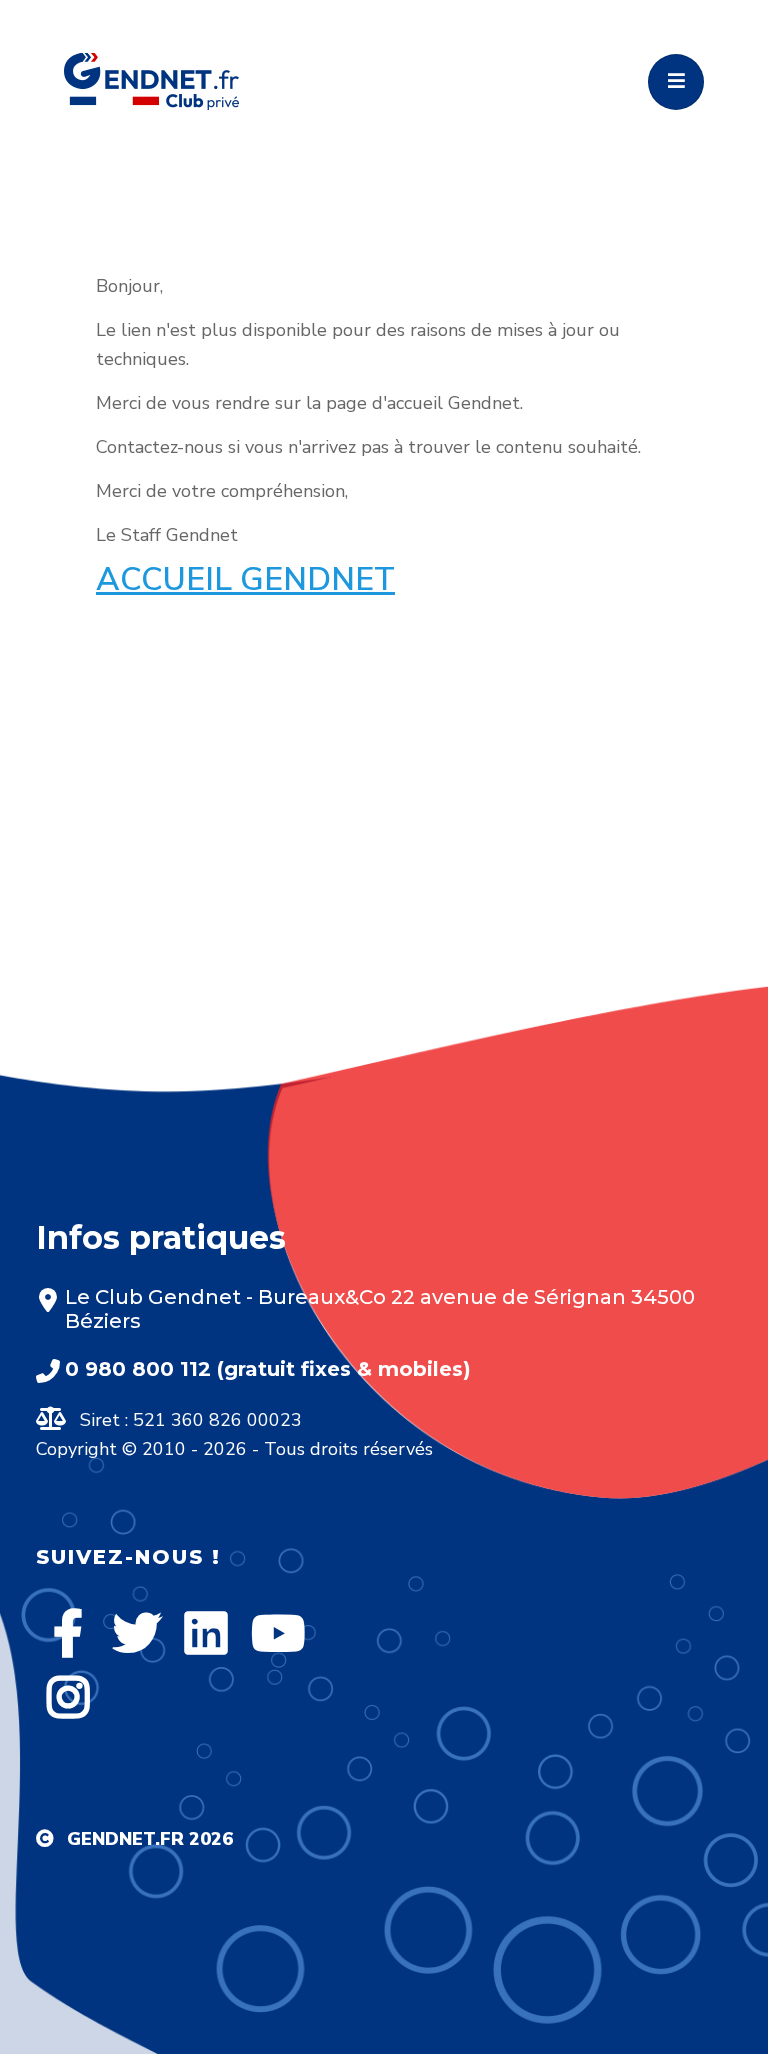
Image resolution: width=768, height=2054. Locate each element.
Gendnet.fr (125, 1839)
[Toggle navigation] (676, 82)
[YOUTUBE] (278, 1633)
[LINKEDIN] (206, 1633)
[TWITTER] (137, 1633)
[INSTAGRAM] (68, 1697)
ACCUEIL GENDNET (245, 579)
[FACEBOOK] (68, 1633)
